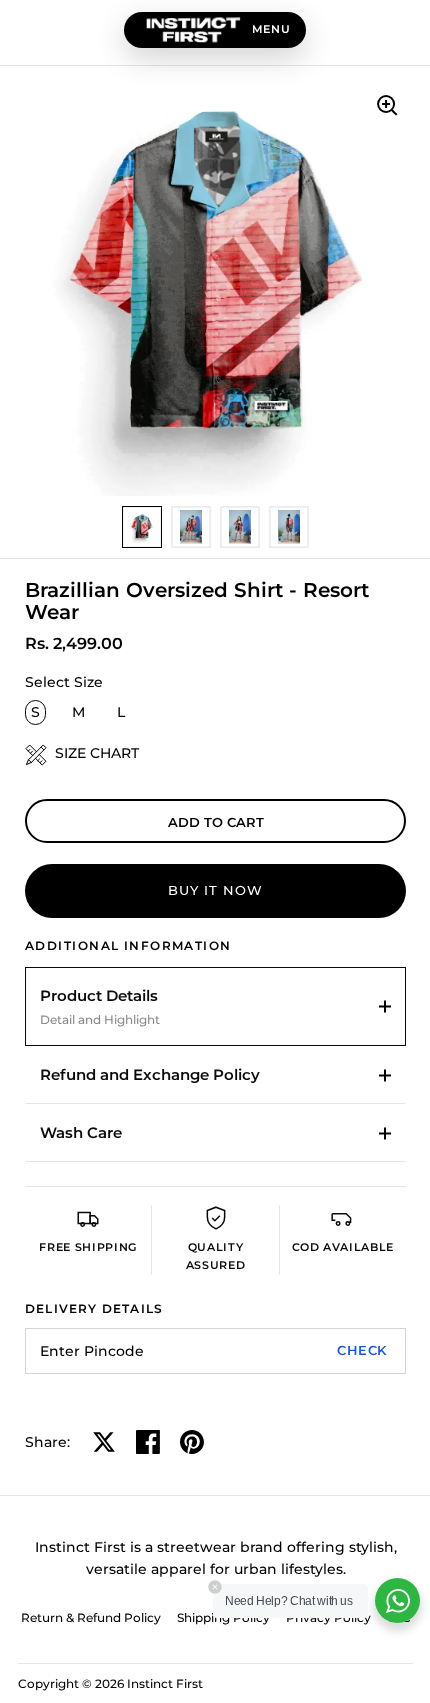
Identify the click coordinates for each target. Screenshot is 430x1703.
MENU (271, 29)
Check (362, 1350)
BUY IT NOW (215, 890)
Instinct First (165, 1683)
